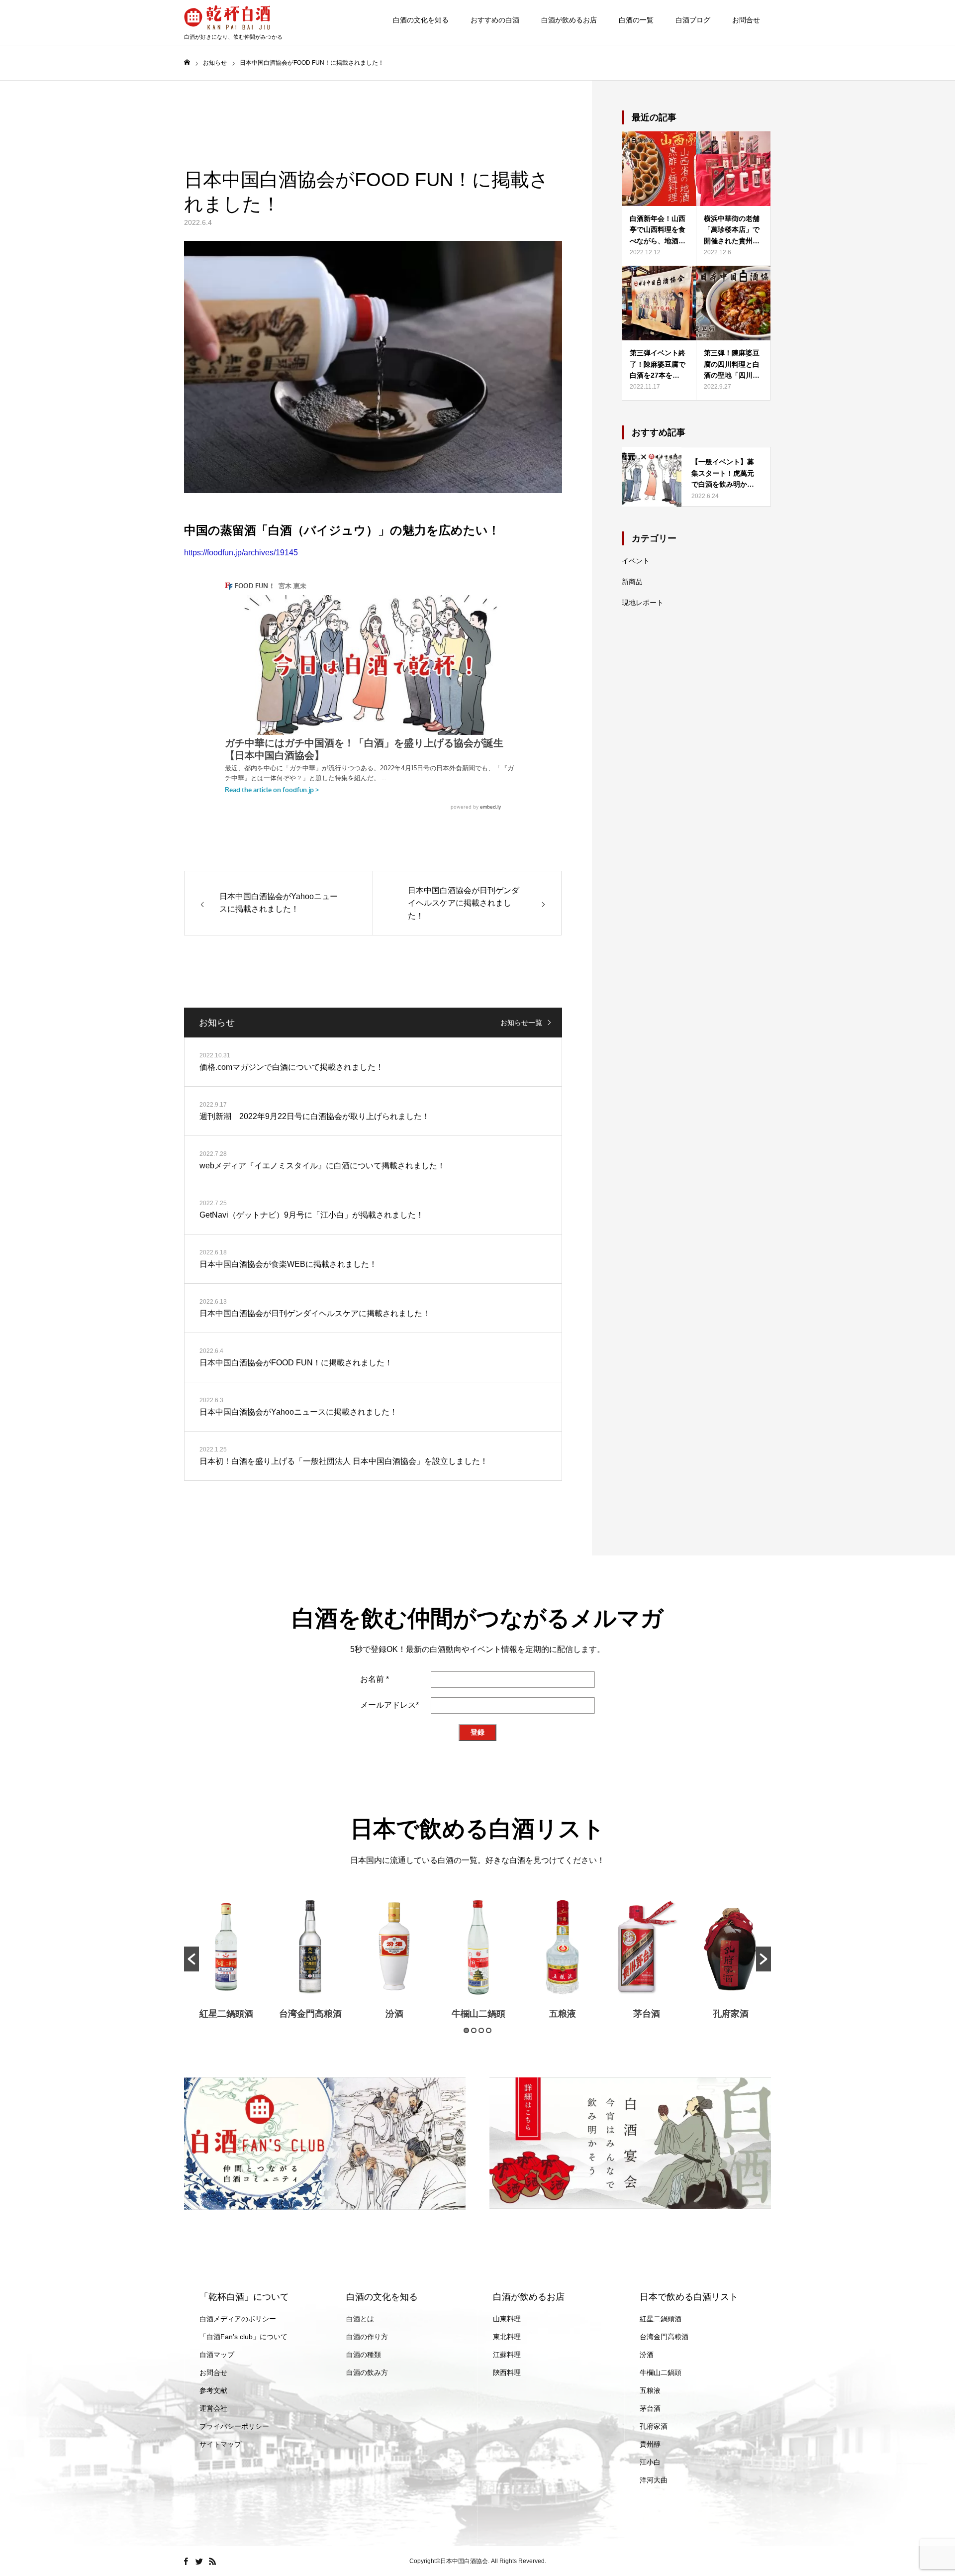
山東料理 (507, 2319)
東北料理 (507, 2337)
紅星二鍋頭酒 (226, 2014)
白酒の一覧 (636, 20)
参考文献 (213, 2390)
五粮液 (563, 2014)
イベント (636, 561)
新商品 (632, 582)
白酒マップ (217, 2355)
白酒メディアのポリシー (238, 2319)
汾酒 (394, 2014)
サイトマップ (220, 2444)
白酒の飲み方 (367, 2372)
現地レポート (643, 603)
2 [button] (474, 2030)
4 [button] (489, 2030)
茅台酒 (647, 2014)
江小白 (650, 2462)
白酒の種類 (364, 2355)
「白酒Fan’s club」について (243, 2337)
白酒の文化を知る (421, 20)
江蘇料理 (507, 2355)
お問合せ (746, 20)
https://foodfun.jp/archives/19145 (241, 553)
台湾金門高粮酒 (310, 2014)
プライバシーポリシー (234, 2426)
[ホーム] (187, 62)
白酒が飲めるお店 (569, 20)
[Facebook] (186, 2561)
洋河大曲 (654, 2480)
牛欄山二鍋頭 (478, 2014)
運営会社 (213, 2408)
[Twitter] (199, 2561)
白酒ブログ (693, 20)
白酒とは (360, 2319)
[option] (226, 1959)
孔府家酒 (731, 2014)
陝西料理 (507, 2372)
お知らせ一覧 (521, 1023)
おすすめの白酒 (495, 20)
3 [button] (481, 2030)
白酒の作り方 (367, 2337)
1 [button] (466, 2030)
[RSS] (212, 2561)
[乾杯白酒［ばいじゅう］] (233, 17)
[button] (191, 1959)
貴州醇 (650, 2444)
